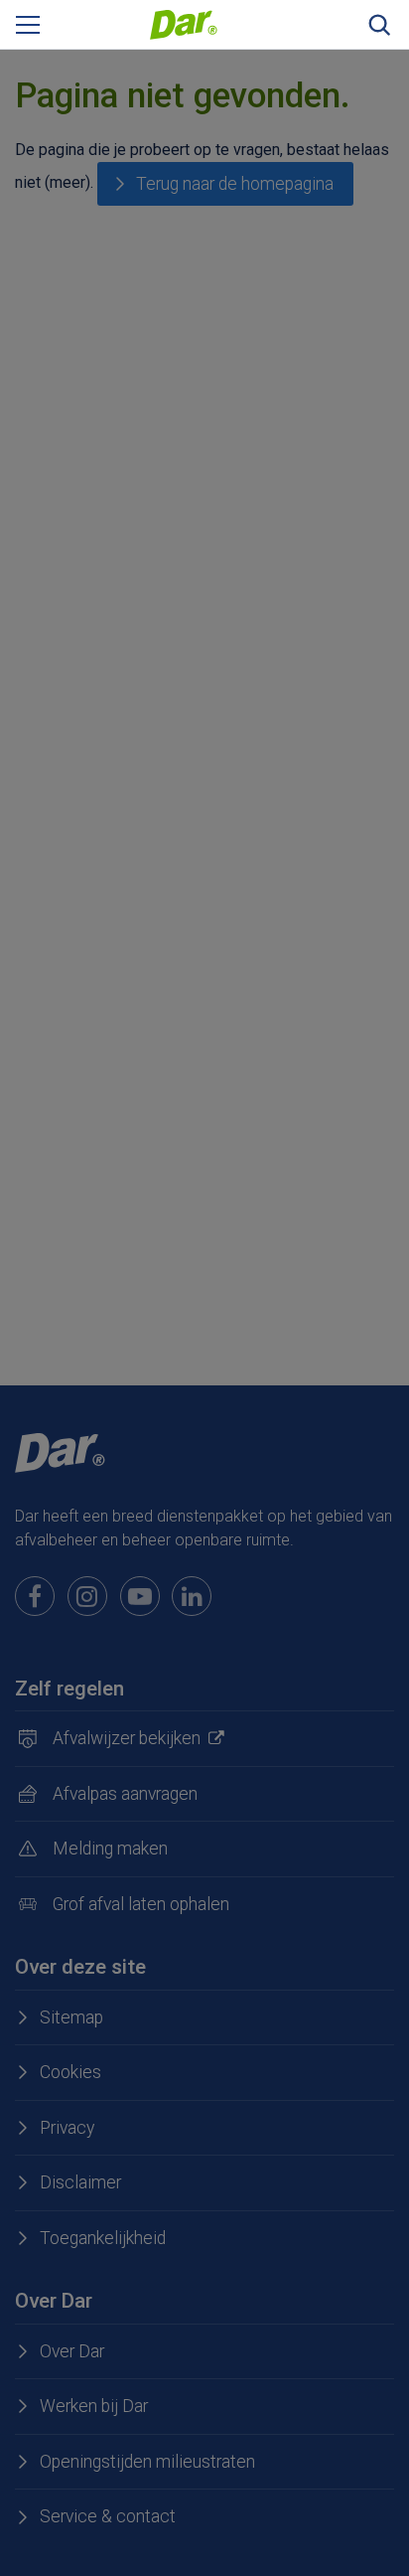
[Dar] (184, 23)
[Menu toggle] (28, 25)
